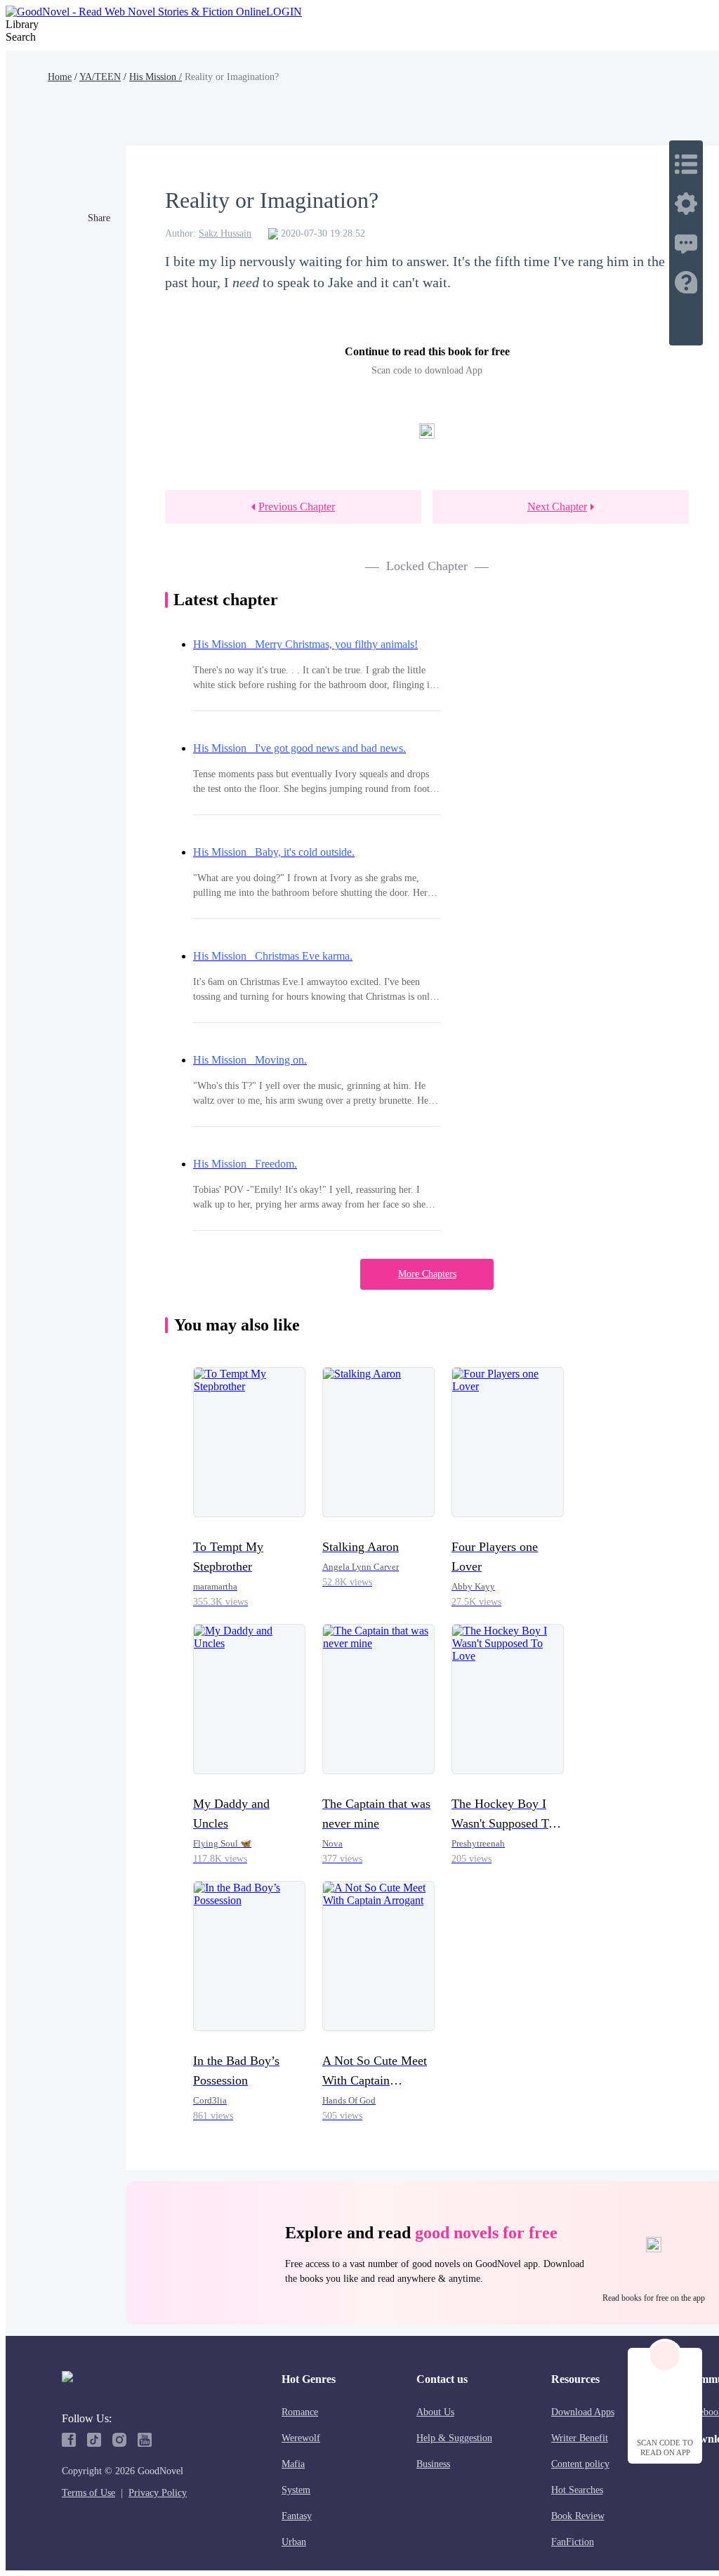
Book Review (578, 2516)
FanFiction (573, 2542)
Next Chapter (557, 507)
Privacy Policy (158, 2493)
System (296, 2490)
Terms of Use (88, 2493)
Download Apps (583, 2412)
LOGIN (284, 12)
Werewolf (301, 2438)
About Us (435, 2412)
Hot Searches (577, 2490)
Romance (300, 2412)
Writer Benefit (580, 2438)
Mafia (293, 2464)
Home (60, 77)
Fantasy (297, 2516)
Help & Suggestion (454, 2438)
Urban (294, 2542)
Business (433, 2464)
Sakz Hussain (225, 233)
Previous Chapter (297, 507)
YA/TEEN (100, 77)
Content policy (580, 2464)
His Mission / (156, 77)
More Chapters (427, 1274)
